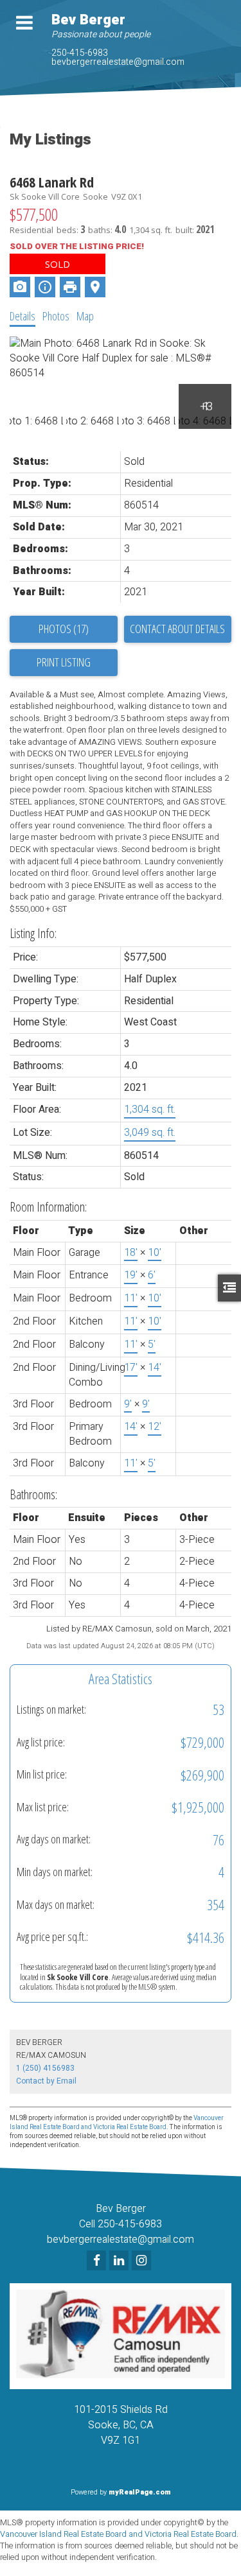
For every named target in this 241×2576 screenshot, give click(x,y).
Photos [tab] (56, 316)
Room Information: (48, 1207)
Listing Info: (33, 933)
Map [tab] (85, 316)
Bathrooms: (33, 1494)
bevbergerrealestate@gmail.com (118, 62)
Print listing (64, 662)
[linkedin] (121, 2261)
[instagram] (143, 2261)
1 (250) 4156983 (45, 2068)
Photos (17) (64, 629)
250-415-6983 (80, 53)
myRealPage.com (140, 2492)
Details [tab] (22, 316)
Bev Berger (88, 20)
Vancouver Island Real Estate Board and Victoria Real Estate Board (117, 2123)
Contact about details (177, 629)
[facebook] (98, 2261)
